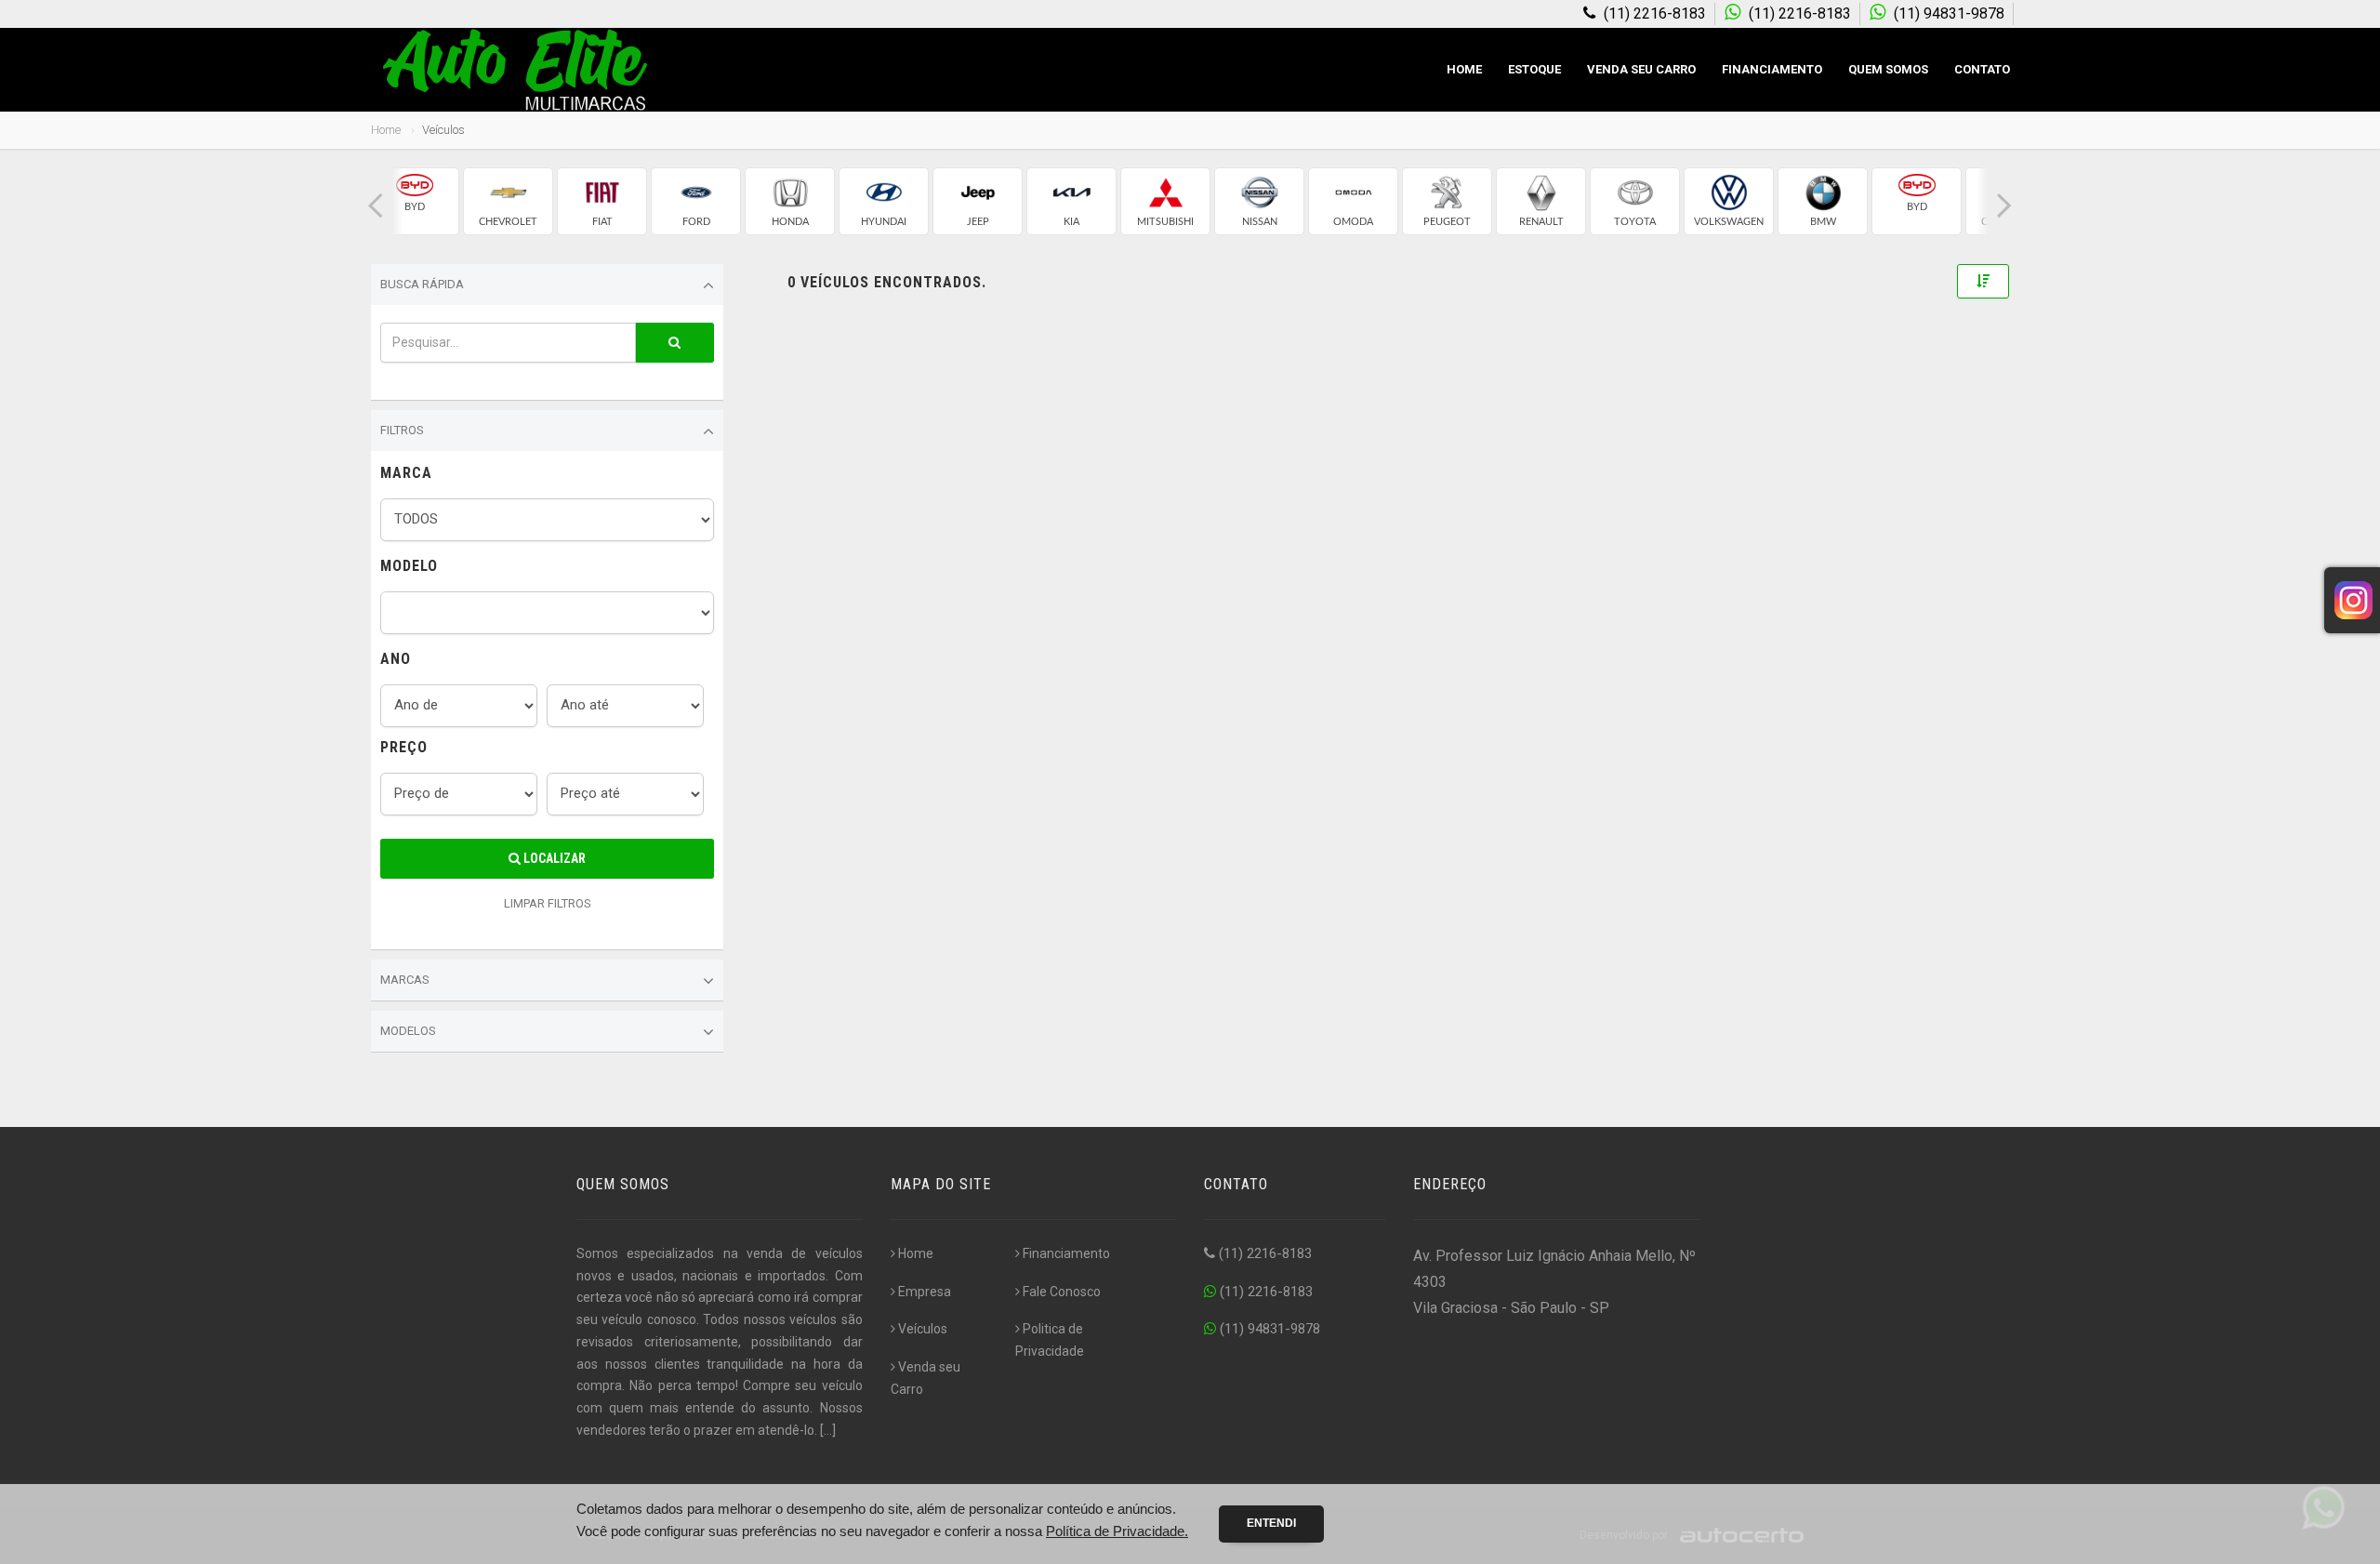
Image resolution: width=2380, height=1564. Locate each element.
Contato (1982, 69)
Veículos (923, 1329)
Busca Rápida (422, 284)
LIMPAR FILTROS (548, 903)
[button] (376, 206)
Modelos (408, 1031)
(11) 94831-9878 (1268, 1329)
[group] (414, 201)
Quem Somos (1888, 69)
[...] (828, 1430)
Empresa (925, 1292)
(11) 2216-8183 (1263, 1253)
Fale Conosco (1062, 1292)
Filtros (402, 430)
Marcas (405, 980)
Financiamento (1772, 69)
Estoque (1534, 69)
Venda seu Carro (1641, 69)
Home (1464, 69)
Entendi (1271, 1523)
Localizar (553, 858)
